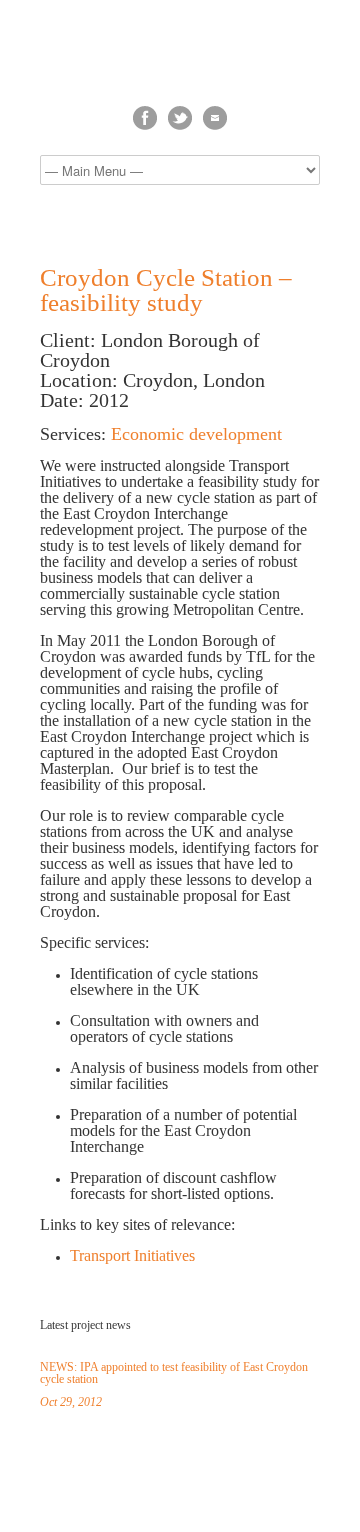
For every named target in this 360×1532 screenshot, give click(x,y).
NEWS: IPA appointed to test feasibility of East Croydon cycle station (174, 1373)
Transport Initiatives (132, 1255)
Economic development (196, 434)
